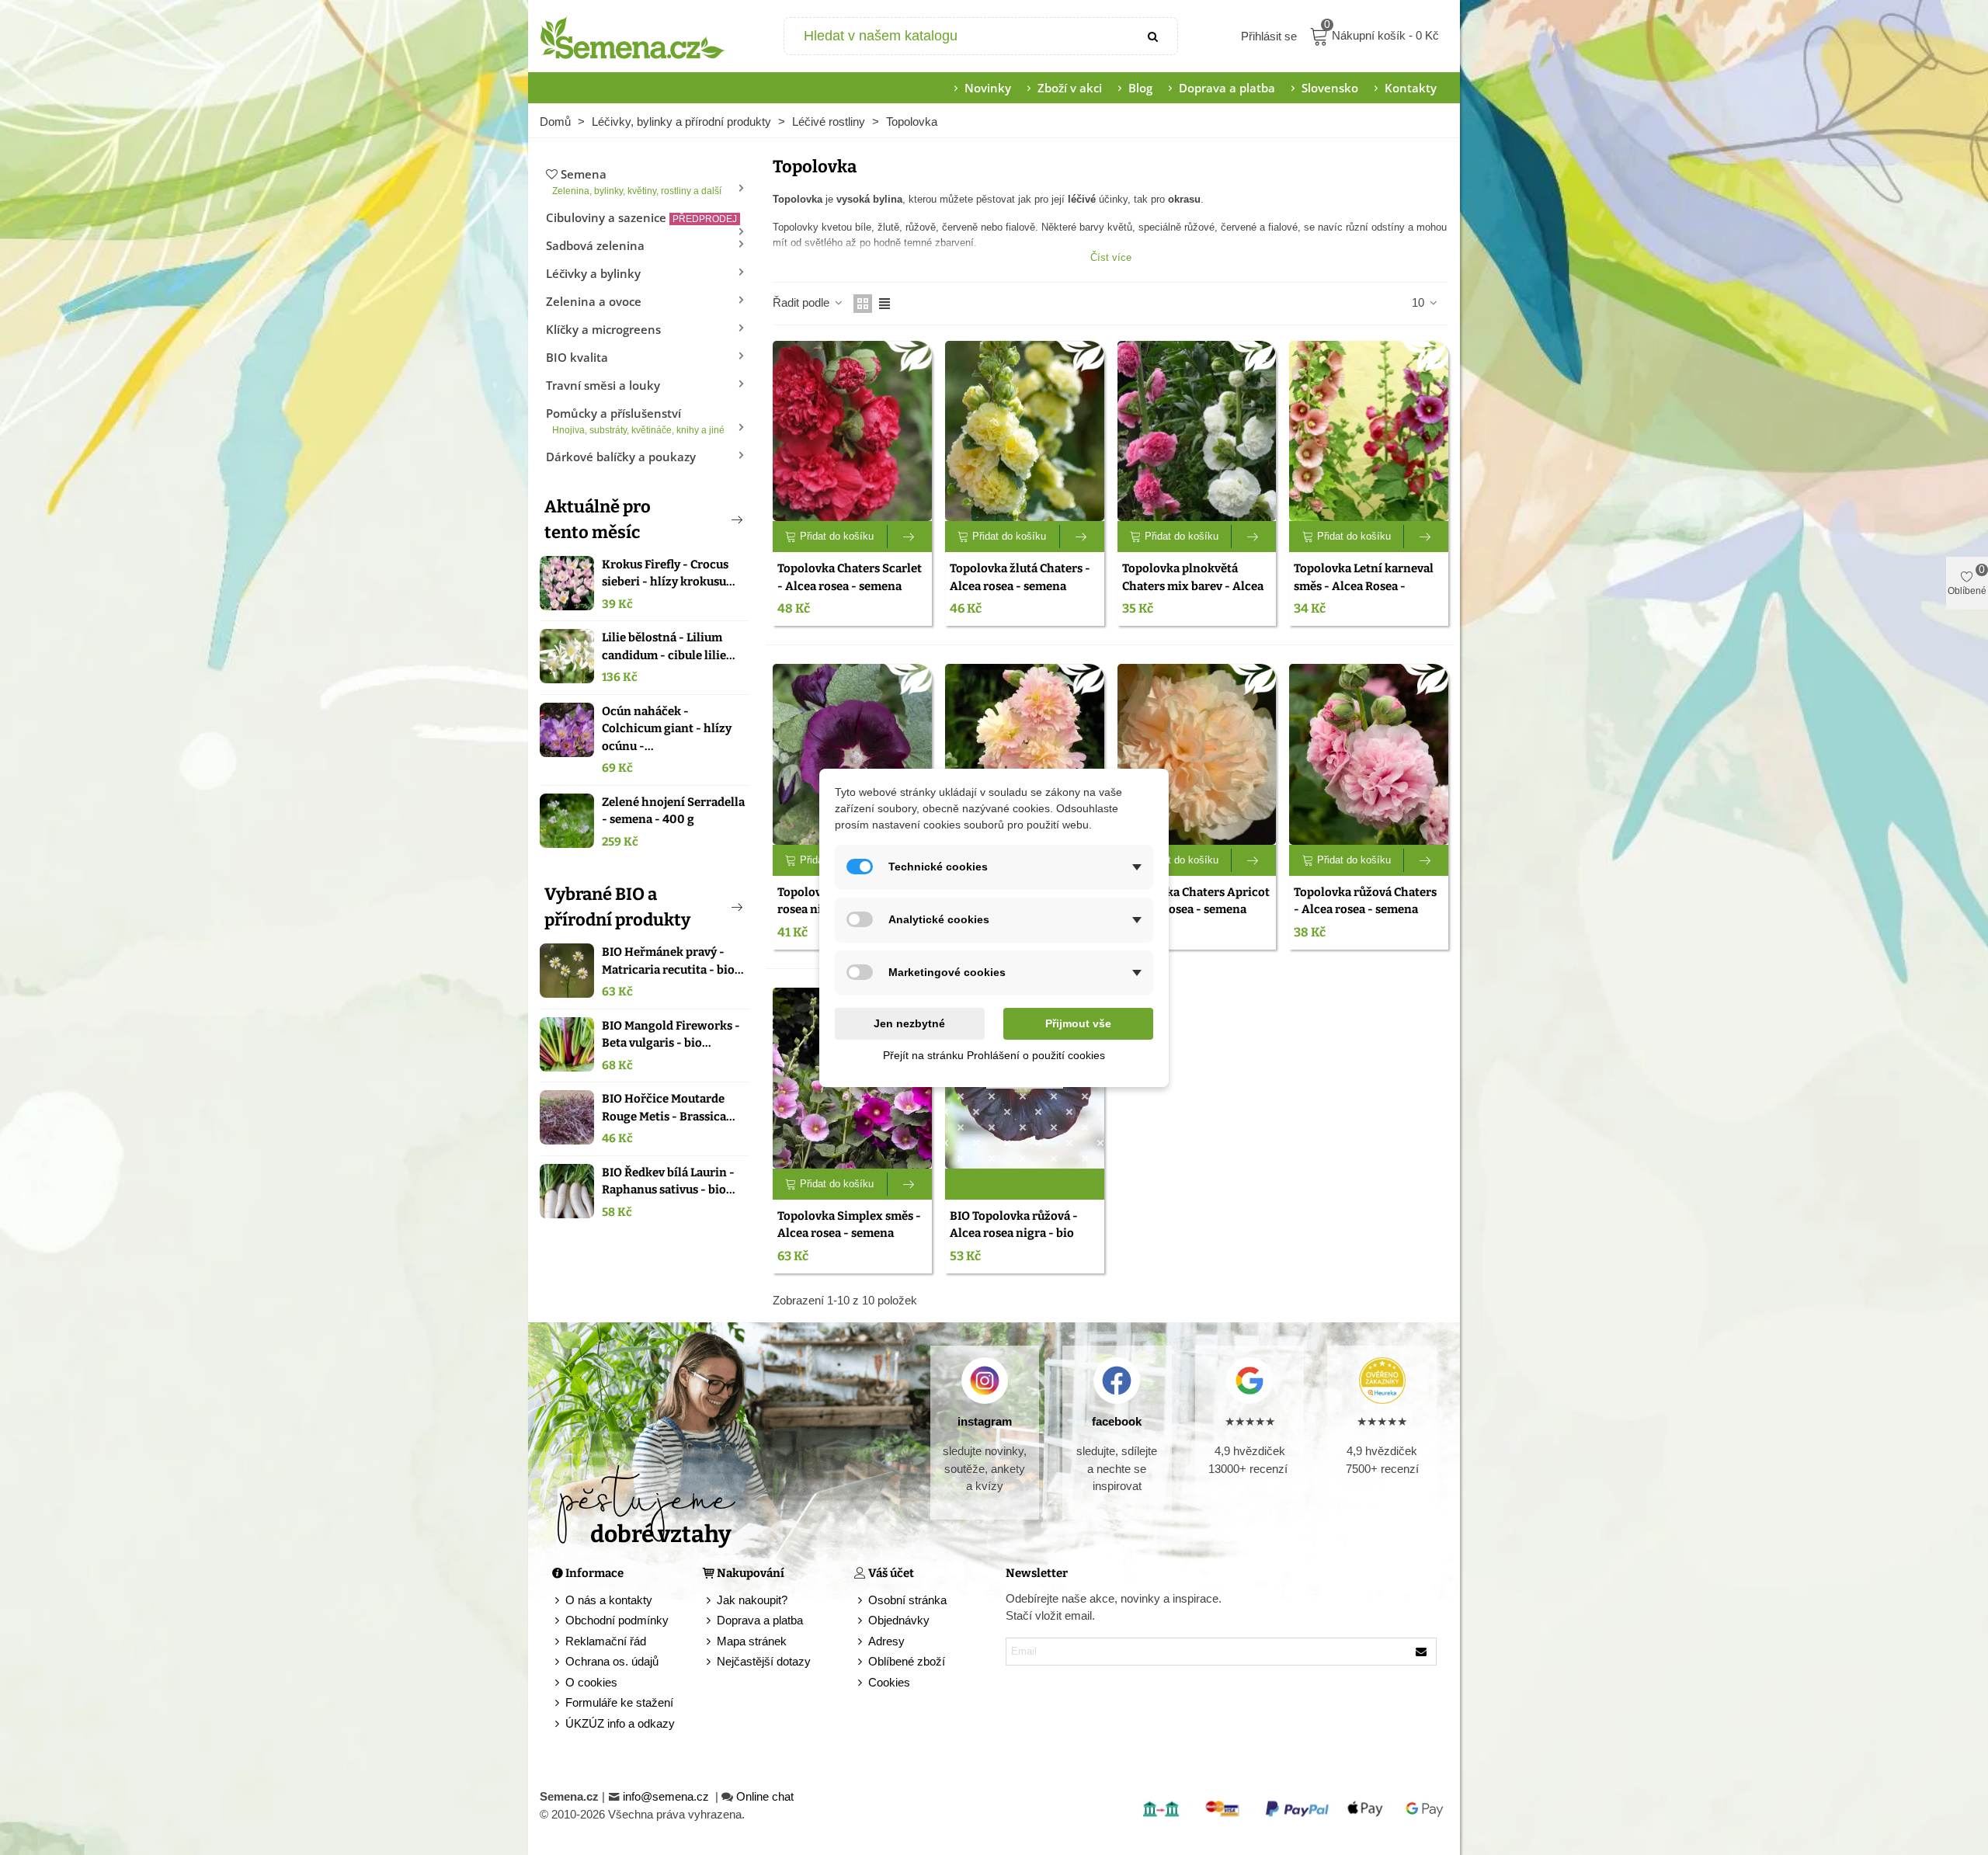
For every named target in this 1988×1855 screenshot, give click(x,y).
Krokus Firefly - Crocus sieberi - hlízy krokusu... (669, 573)
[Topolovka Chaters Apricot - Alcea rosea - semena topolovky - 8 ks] (1197, 754)
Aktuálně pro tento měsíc (598, 519)
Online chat (765, 1796)
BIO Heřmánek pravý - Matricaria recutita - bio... (673, 961)
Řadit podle (803, 302)
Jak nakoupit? (752, 1600)
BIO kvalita (577, 357)
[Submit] (1154, 36)
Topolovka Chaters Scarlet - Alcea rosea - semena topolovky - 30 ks (850, 586)
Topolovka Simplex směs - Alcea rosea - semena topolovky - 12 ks (849, 1233)
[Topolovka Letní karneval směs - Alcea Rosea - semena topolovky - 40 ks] (1369, 431)
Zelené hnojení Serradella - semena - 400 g (673, 811)
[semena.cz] (633, 36)
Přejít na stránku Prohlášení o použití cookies (994, 1055)
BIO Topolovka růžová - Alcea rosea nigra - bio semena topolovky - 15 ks (1018, 1233)
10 (1420, 302)
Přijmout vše (1078, 1023)
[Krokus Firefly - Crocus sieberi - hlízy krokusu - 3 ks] (567, 583)
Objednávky (899, 1620)
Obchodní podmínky (617, 1620)
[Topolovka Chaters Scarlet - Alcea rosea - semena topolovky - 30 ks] (852, 431)
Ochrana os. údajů (612, 1661)
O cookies (591, 1682)
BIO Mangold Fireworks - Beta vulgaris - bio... (671, 1035)
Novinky (988, 88)
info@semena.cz (667, 1796)
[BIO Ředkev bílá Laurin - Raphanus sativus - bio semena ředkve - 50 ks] (567, 1191)
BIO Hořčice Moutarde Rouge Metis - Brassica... (669, 1108)
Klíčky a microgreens (603, 329)
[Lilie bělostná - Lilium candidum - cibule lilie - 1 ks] (567, 656)
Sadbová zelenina (595, 245)
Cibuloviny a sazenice (641, 217)
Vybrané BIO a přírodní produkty (617, 907)
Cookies (889, 1682)
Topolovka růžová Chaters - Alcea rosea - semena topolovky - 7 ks (1365, 910)
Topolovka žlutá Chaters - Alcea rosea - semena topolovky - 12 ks (1020, 586)
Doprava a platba (1227, 88)
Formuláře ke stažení (619, 1702)
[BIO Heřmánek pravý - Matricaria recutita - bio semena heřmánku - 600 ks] (567, 971)
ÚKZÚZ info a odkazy (620, 1723)
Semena (637, 181)
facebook (1117, 1421)
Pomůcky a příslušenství (635, 420)
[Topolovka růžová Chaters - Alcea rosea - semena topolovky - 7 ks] (1369, 754)
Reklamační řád (606, 1641)
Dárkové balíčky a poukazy (621, 457)
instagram (985, 1421)
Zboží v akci (1070, 88)
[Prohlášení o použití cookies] (861, 1683)
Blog (1140, 88)
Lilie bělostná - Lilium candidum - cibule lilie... (669, 646)
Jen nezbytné (909, 1023)
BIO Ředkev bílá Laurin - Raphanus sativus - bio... (669, 1181)
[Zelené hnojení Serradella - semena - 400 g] (567, 821)
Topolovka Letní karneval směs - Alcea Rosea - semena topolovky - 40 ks (1364, 586)
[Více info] (910, 537)
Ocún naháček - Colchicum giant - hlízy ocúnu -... (667, 729)
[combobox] (958, 36)
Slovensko (1330, 88)
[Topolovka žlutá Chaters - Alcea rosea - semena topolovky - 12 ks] (1025, 431)
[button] (711, 519)
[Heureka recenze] (1382, 1381)
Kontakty (1411, 88)
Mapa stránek (752, 1641)
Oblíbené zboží (907, 1661)
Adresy (886, 1641)
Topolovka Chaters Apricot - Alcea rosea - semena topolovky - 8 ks (1196, 910)
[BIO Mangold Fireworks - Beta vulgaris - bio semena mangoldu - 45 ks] (567, 1044)
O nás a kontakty (609, 1600)
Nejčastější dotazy (764, 1661)
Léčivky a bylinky (593, 273)
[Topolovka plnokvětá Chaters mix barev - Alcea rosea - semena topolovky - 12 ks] (1197, 431)
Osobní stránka (907, 1600)
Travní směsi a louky (603, 385)
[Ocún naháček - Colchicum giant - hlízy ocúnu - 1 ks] (567, 730)
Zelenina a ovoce (594, 301)
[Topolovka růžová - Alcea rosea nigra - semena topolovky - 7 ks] (852, 754)
